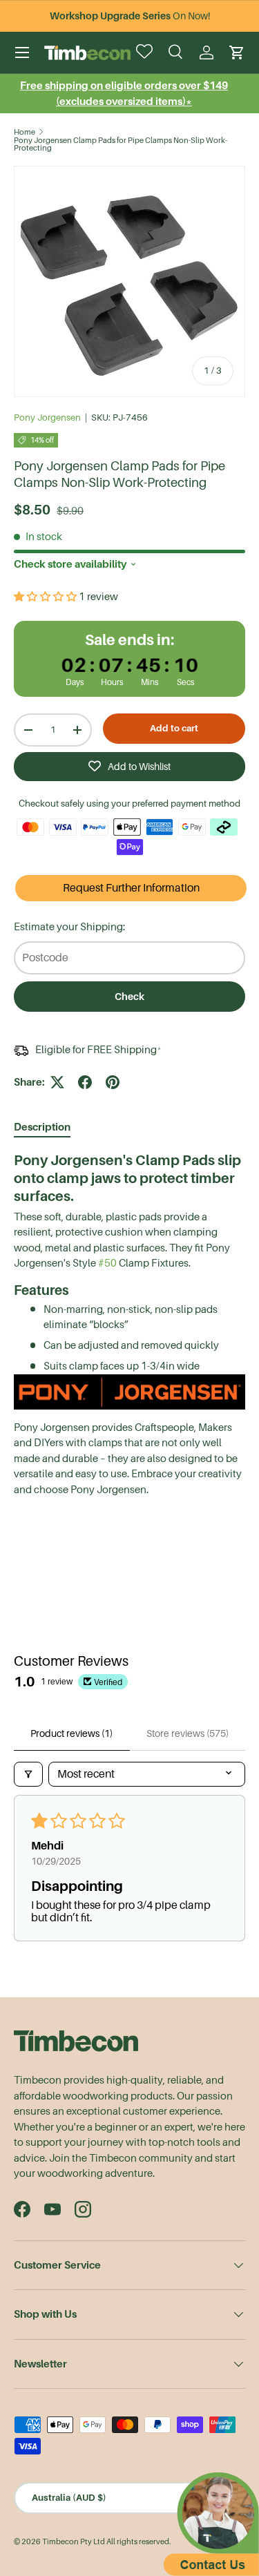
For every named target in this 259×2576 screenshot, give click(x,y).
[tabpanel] (129, 1330)
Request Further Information (131, 888)
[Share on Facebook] (85, 1082)
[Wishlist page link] (146, 52)
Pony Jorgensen (47, 417)
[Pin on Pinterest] (113, 1082)
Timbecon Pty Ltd (74, 2542)
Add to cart (174, 728)
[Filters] (28, 1774)
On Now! (130, 16)
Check (129, 997)
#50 (107, 1263)
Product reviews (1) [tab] (71, 1733)
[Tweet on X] (57, 1082)
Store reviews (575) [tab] (188, 1733)
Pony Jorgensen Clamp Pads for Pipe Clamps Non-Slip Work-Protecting (121, 145)
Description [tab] (42, 1127)
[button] (237, 52)
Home (25, 132)
